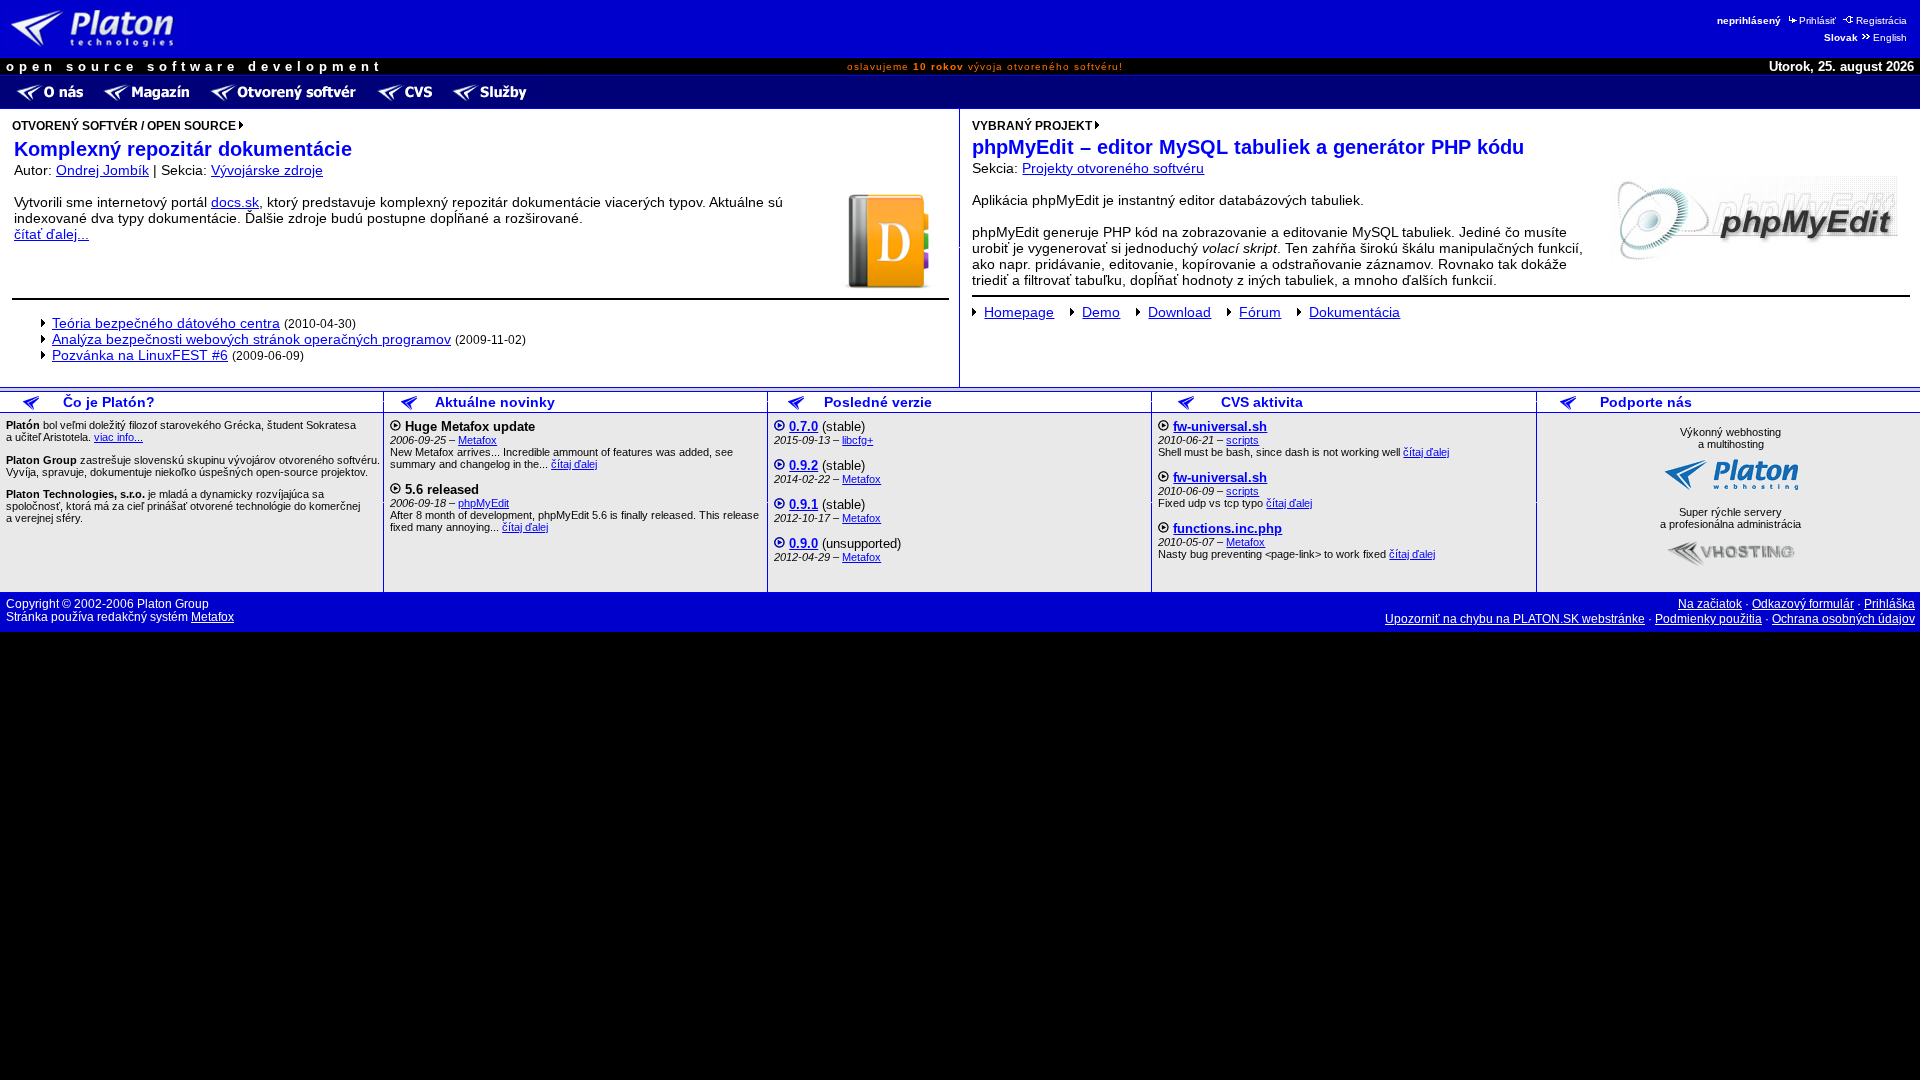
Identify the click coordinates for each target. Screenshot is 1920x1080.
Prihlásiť (1817, 20)
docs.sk (235, 202)
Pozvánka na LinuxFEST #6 (140, 355)
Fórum (1260, 312)
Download (1179, 312)
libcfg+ (857, 440)
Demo (1101, 312)
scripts (1242, 440)
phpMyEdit (483, 503)
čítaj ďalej (574, 464)
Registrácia (1881, 20)
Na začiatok (1710, 604)
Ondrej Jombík (102, 170)
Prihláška (1889, 604)
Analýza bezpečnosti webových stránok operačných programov (251, 339)
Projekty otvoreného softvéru (1113, 168)
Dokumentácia (1354, 312)
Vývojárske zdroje (267, 170)
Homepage (1019, 312)
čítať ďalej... (51, 234)
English (1890, 37)
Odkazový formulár (1803, 604)
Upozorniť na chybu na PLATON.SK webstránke (1515, 619)
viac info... (118, 437)
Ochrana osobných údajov (1843, 619)
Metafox (477, 440)
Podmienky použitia (1708, 619)
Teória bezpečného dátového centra (166, 323)
